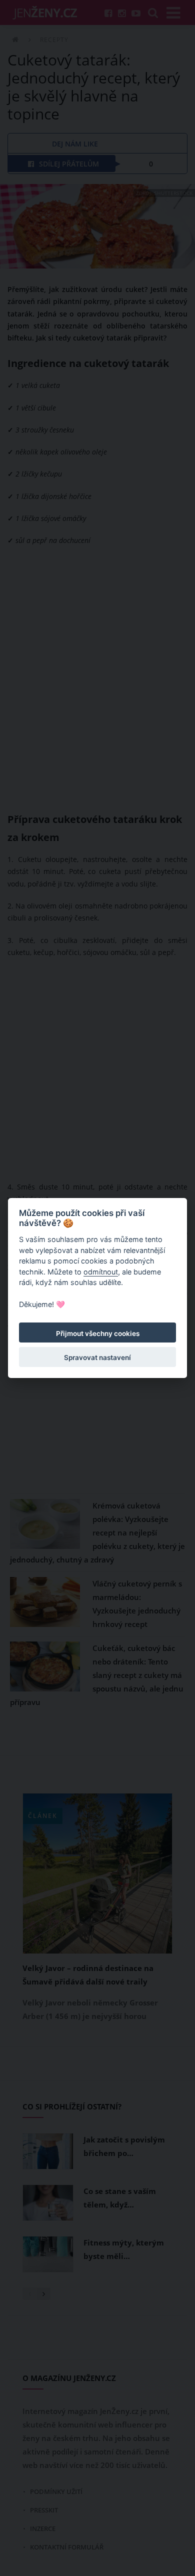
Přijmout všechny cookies (98, 1333)
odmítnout (101, 1272)
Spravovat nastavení (97, 1357)
